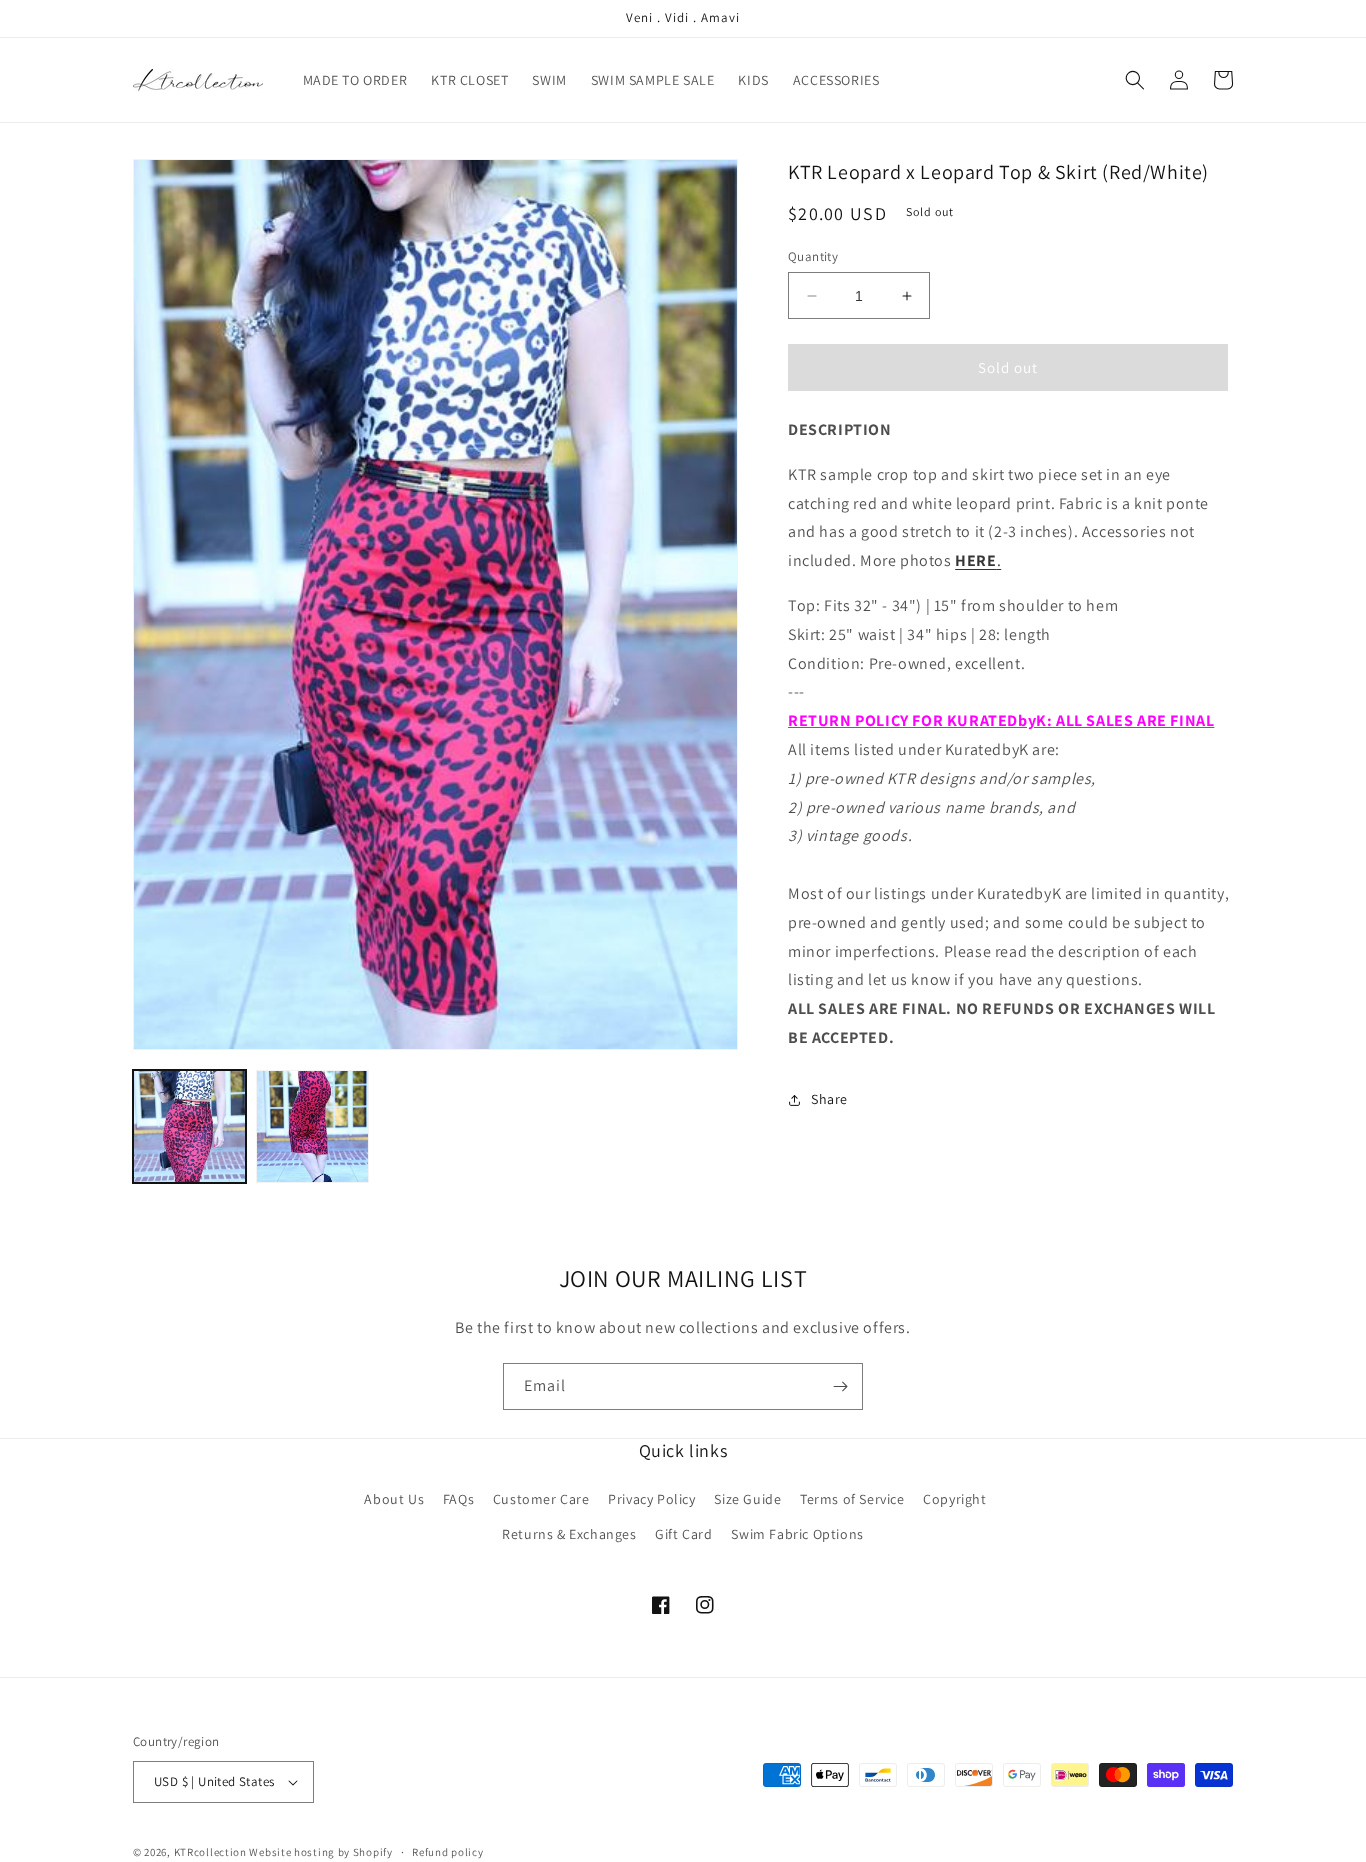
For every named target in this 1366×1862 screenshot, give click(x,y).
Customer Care (541, 1499)
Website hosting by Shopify (320, 1852)
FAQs (458, 1499)
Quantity (813, 256)
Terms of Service (852, 1499)
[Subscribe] (840, 1386)
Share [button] (829, 1100)
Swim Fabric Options (797, 1534)
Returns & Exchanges (569, 1534)
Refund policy (447, 1852)
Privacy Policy (651, 1499)
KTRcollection (210, 1852)
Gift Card (683, 1534)
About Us (394, 1499)
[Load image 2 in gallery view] (312, 1126)
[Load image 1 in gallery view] (189, 1126)
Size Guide (747, 1499)
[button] (1135, 80)
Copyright (954, 1499)
